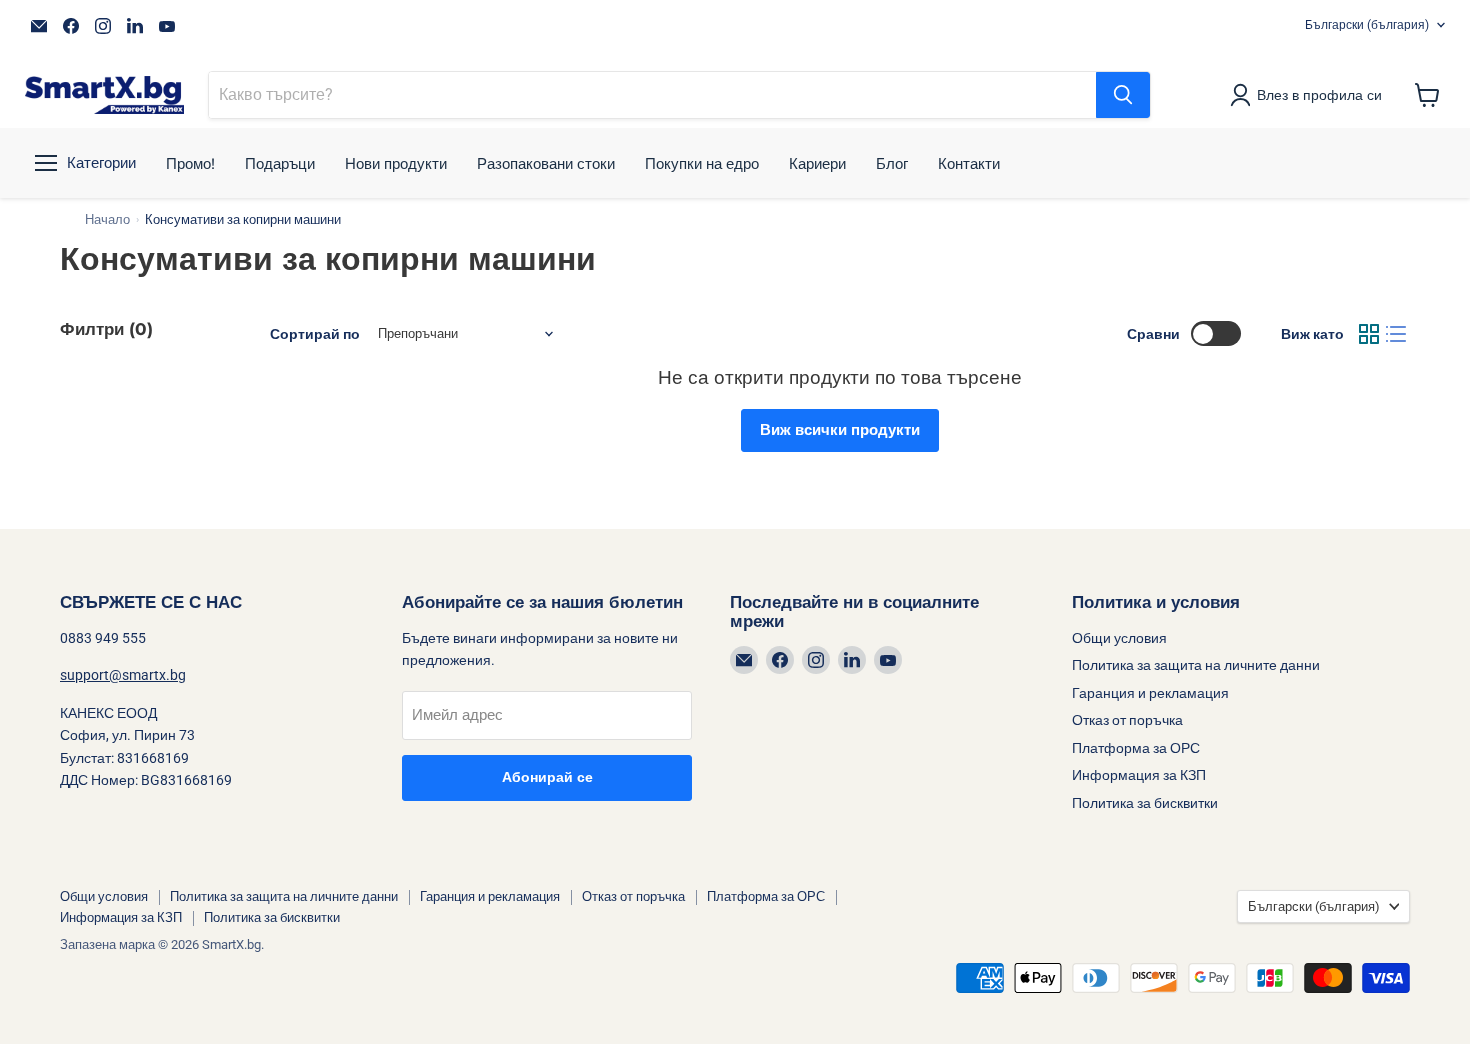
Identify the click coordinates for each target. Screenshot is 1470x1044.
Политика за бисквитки (1145, 803)
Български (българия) (1367, 25)
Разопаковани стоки (546, 163)
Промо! (190, 163)
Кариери (817, 163)
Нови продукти (396, 163)
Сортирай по (315, 334)
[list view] (1397, 334)
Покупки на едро (702, 163)
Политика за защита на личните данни (1196, 665)
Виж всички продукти (840, 430)
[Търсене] (1123, 95)
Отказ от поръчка (1127, 720)
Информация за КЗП (1139, 775)
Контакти (969, 163)
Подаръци (280, 163)
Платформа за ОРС (1136, 748)
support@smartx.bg (123, 675)
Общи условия (1119, 638)
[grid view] (1369, 334)
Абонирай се (547, 777)
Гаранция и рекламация (1150, 693)
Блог (892, 163)
